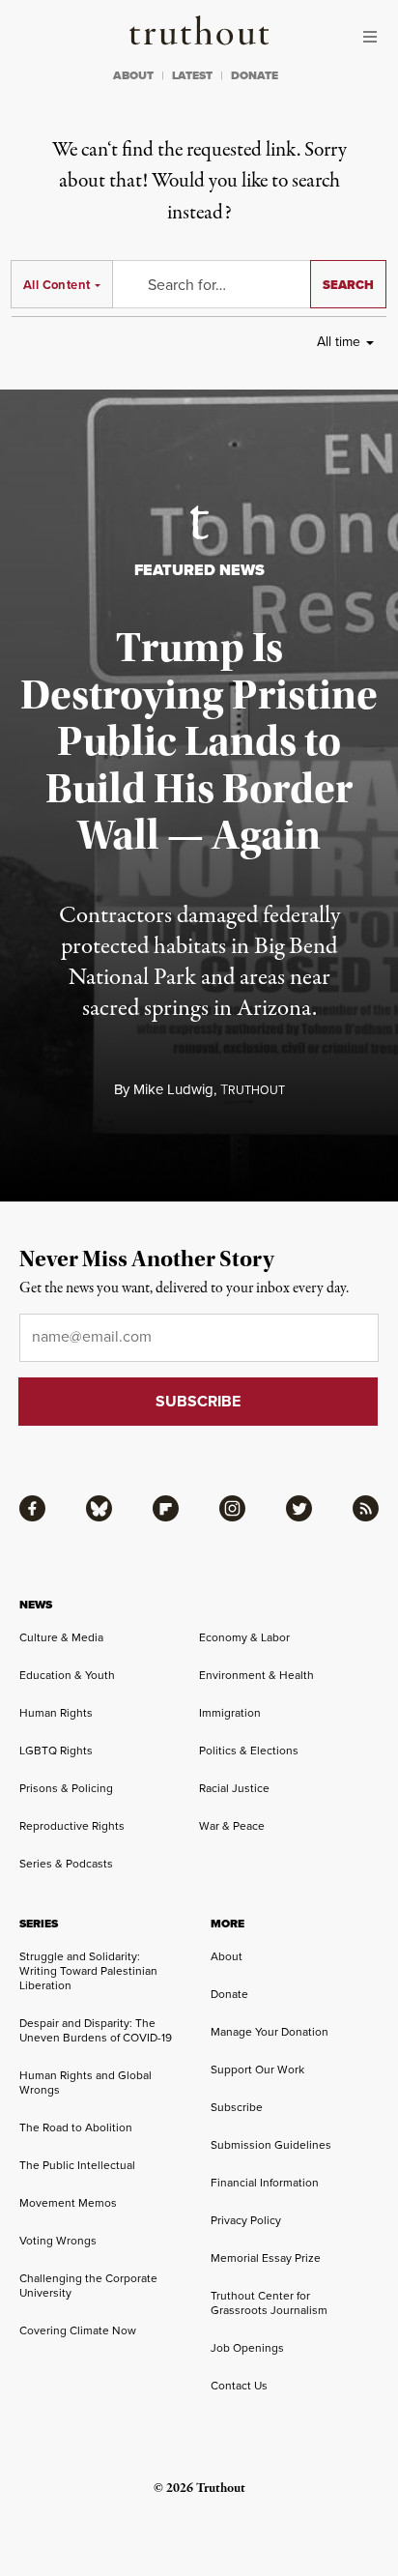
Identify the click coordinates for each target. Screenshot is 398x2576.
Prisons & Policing (66, 1788)
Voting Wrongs (58, 2241)
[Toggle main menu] (375, 37)
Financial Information (265, 2183)
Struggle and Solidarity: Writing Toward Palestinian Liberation (88, 1971)
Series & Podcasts (66, 1864)
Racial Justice (234, 1788)
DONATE (255, 75)
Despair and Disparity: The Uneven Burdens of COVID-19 (96, 2030)
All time (339, 342)
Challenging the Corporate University (88, 2286)
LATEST (192, 75)
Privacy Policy (246, 2220)
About (227, 1956)
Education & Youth (67, 1675)
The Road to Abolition (76, 2127)
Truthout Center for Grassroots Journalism (269, 2303)
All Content (57, 285)
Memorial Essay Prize (266, 2258)
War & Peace (232, 1826)
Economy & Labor (244, 1637)
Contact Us (239, 2386)
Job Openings (247, 2348)
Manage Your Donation (270, 2032)
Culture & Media (61, 1637)
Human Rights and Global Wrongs (85, 2083)
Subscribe (237, 2107)
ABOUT (133, 75)
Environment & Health (256, 1675)
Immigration (230, 1713)
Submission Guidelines (271, 2145)
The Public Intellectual (77, 2165)
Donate (229, 1994)
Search (348, 285)
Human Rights (56, 1713)
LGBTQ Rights (56, 1751)
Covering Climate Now (78, 2330)
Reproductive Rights (72, 1826)
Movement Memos (68, 2203)
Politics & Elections (249, 1751)
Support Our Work (257, 2069)
